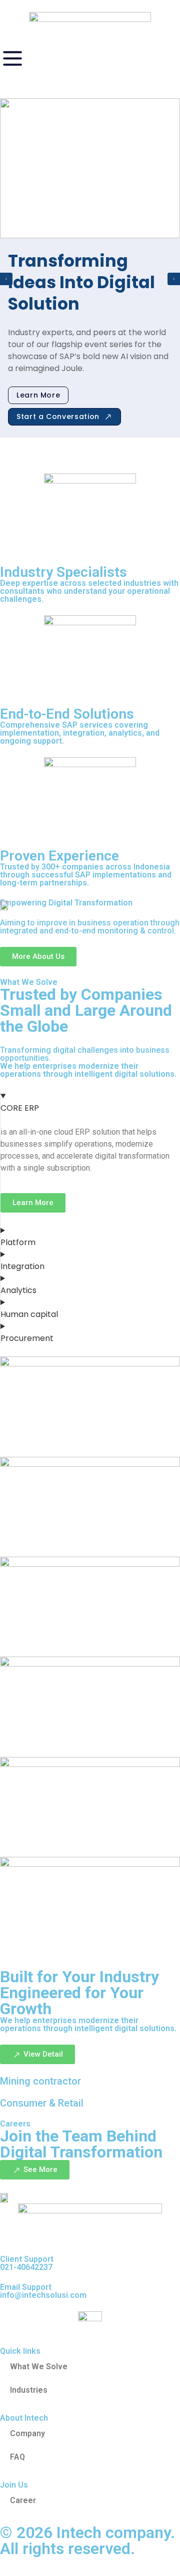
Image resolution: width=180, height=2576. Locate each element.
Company (27, 2433)
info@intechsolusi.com (43, 2295)
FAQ (17, 2457)
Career (23, 2500)
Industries (29, 2390)
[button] (6, 279)
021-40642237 (26, 2267)
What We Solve (39, 2366)
